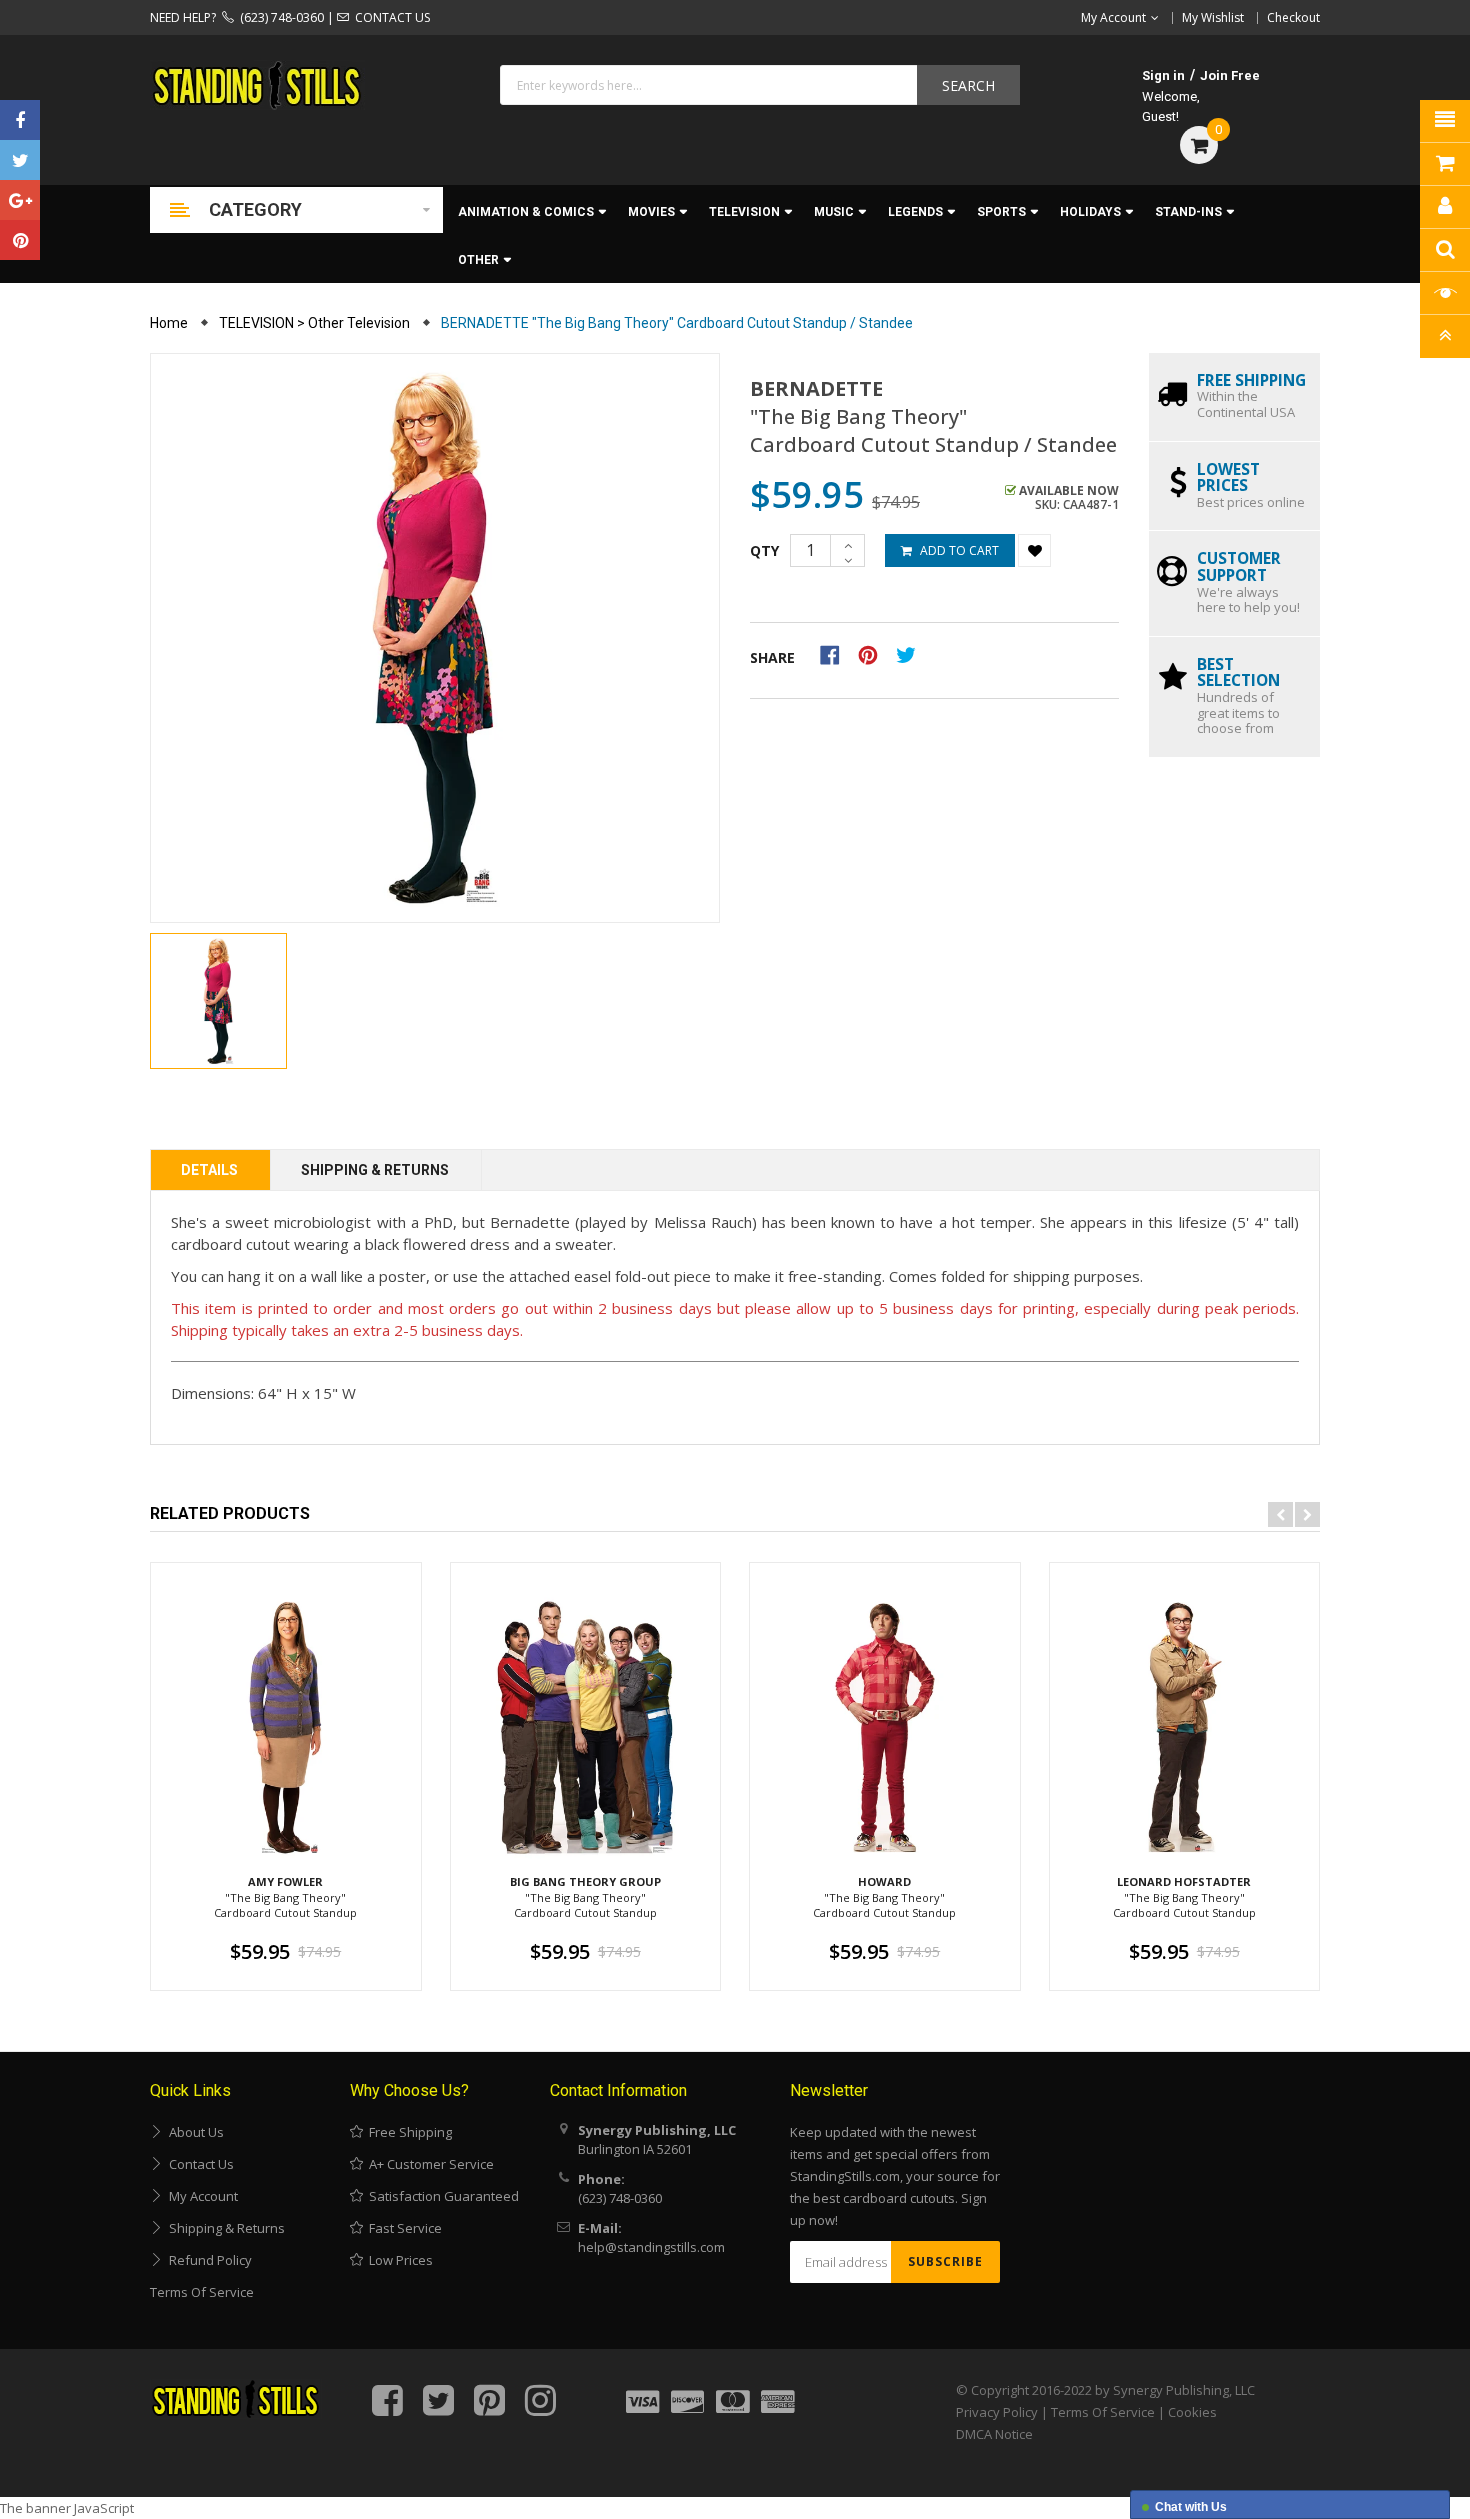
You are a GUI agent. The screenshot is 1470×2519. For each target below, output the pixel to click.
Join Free (1230, 75)
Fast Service (402, 2228)
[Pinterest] (20, 240)
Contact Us (198, 2164)
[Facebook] (20, 120)
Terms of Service (202, 2292)
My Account (200, 2196)
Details (209, 1170)
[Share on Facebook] (836, 654)
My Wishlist (1213, 17)
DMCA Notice (994, 2434)
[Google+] (20, 200)
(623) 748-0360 (279, 17)
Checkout (1293, 17)
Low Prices (398, 2260)
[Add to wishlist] (1034, 550)
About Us (193, 2132)
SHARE (772, 657)
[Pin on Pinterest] (874, 654)
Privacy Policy (997, 2412)
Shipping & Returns (375, 1170)
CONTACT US (389, 17)
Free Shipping (407, 2132)
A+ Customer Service (428, 2164)
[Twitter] (20, 160)
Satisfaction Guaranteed (441, 2196)
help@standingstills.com (651, 2247)
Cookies (1192, 2412)
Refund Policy (207, 2260)
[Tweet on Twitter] (911, 654)
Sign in (1163, 75)
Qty (764, 550)
